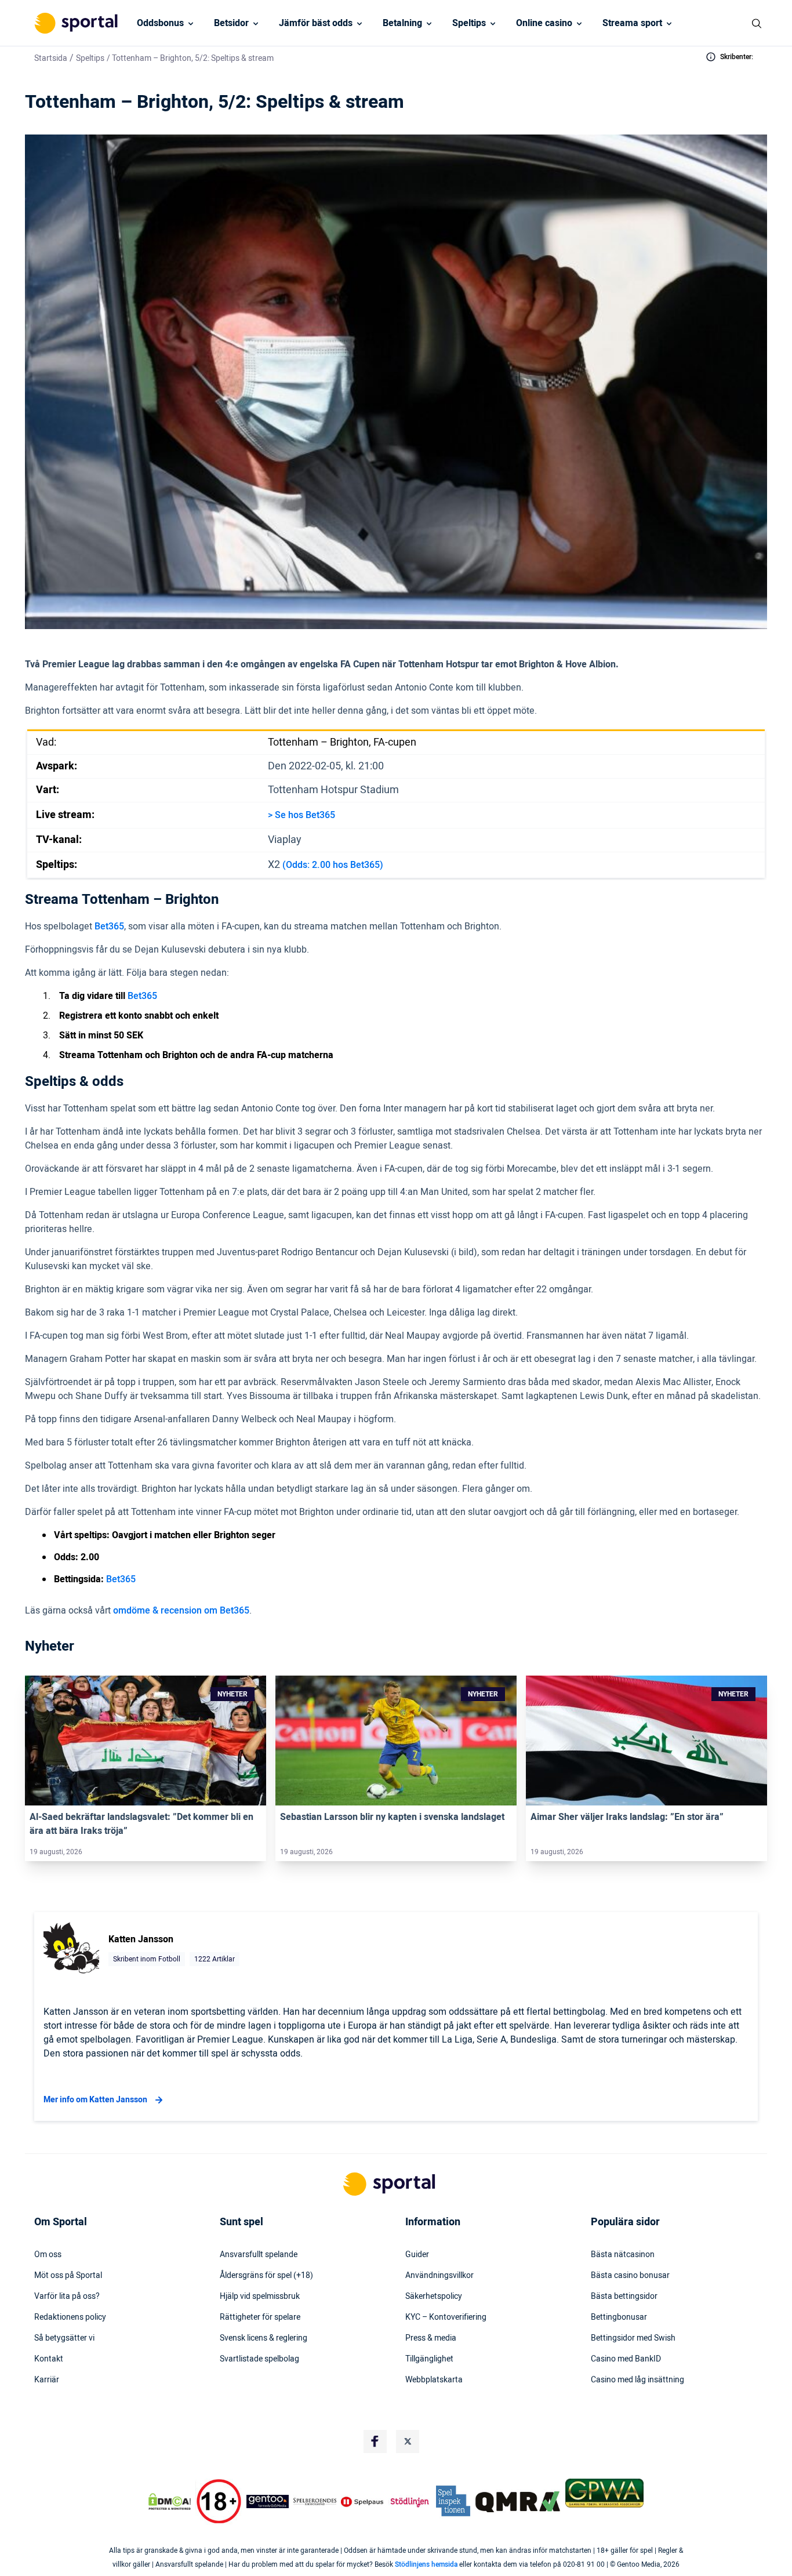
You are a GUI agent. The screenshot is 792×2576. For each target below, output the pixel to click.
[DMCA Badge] (169, 2502)
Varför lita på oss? (67, 2297)
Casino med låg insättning (637, 2380)
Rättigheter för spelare (260, 2317)
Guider (417, 2255)
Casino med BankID (626, 2359)
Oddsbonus (160, 23)
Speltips (469, 23)
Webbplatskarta (434, 2380)
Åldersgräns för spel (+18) (266, 2276)
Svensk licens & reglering (264, 2338)
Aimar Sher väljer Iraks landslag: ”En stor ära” (627, 1817)
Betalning (402, 23)
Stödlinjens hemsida (426, 2564)
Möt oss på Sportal (68, 2276)
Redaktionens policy (70, 2317)
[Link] (146, 1741)
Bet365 (109, 927)
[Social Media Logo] (375, 2441)
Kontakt (49, 2359)
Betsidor (231, 23)
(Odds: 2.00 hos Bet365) (333, 865)
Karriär (47, 2380)
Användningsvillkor (439, 2276)
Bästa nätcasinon (623, 2255)
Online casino (544, 23)
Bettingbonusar (619, 2317)
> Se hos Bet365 (301, 815)
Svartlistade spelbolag (259, 2359)
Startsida (51, 58)
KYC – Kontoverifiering (446, 2317)
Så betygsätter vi (64, 2338)
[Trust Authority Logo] (268, 2502)
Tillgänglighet (429, 2359)
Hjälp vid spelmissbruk (260, 2297)
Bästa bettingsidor (624, 2297)
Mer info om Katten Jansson (95, 2100)
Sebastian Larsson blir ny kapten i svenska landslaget (392, 1817)
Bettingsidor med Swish (633, 2338)
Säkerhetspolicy (434, 2297)
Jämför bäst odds (316, 23)
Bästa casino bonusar (630, 2276)
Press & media (431, 2338)
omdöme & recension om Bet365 (181, 1611)
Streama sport (632, 23)
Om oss (48, 2255)
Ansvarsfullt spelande (259, 2255)
